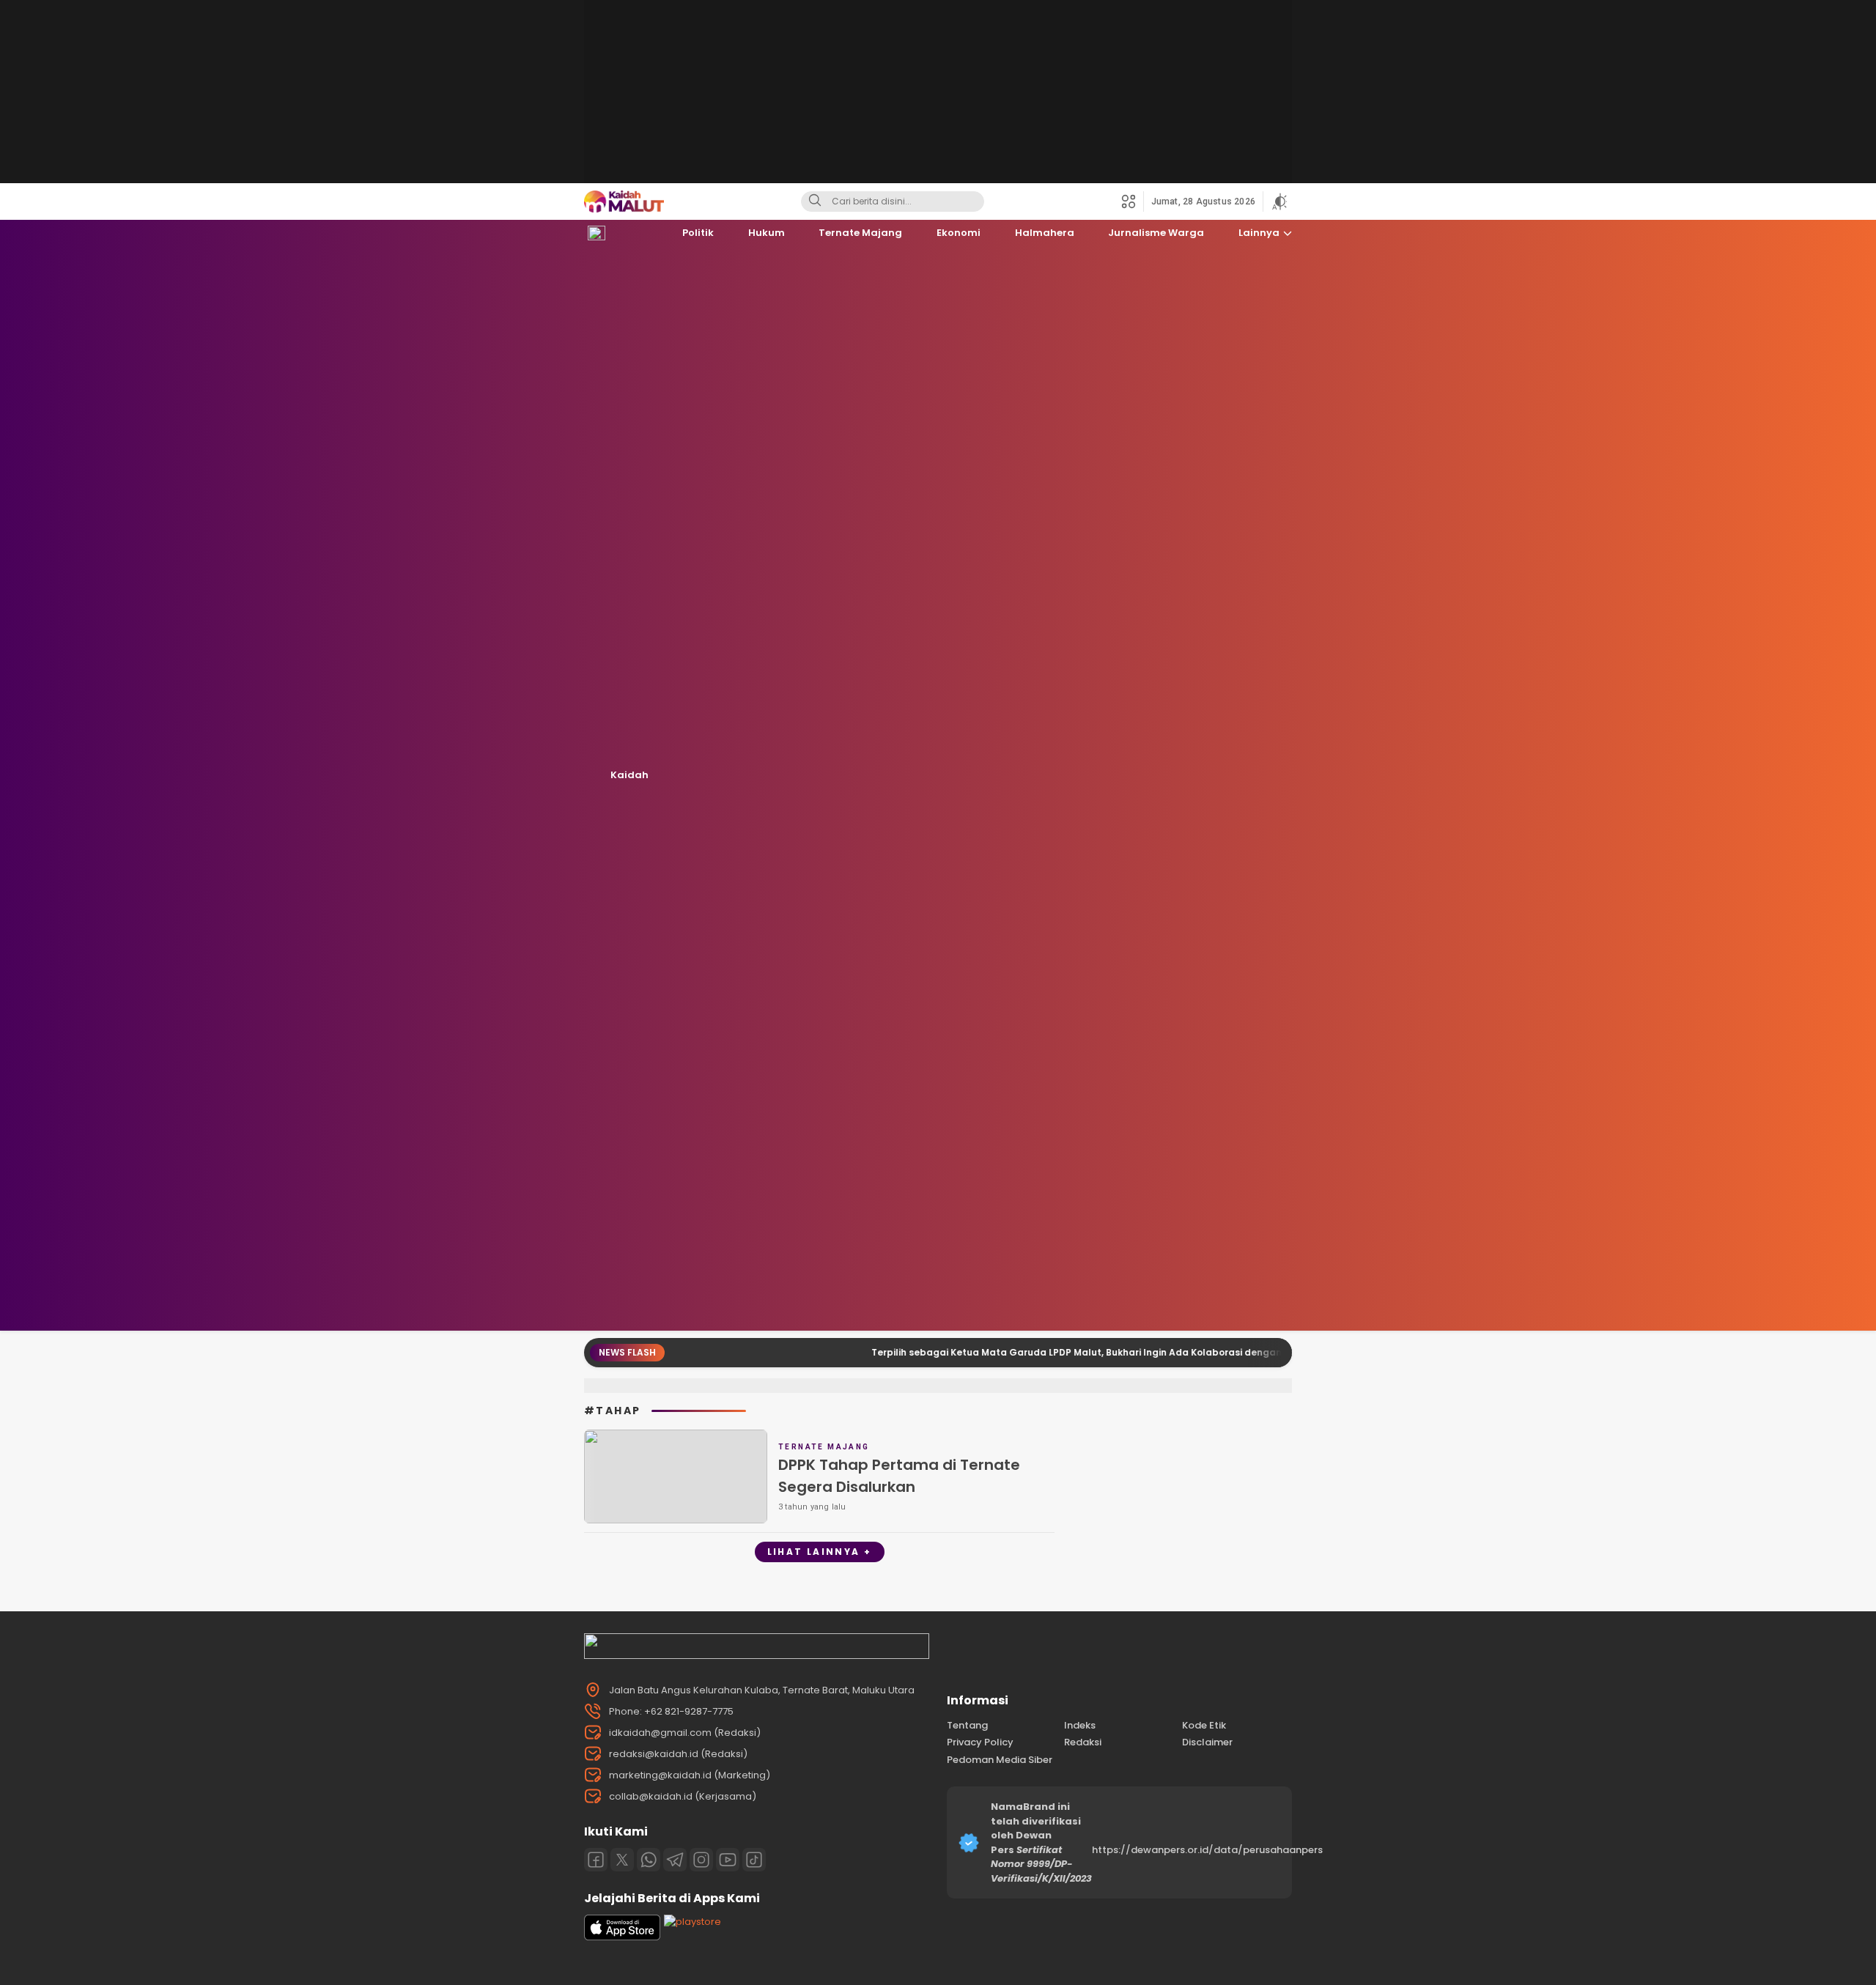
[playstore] (693, 1922)
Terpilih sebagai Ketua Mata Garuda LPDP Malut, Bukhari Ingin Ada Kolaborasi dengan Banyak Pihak (948, 1352)
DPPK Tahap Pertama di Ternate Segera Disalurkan (899, 1476)
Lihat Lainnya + (820, 1552)
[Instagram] (701, 1860)
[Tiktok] (754, 1860)
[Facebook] (596, 1860)
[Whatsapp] (649, 1860)
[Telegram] (675, 1860)
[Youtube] (728, 1860)
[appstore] (622, 1937)
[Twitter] (622, 1860)
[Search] (815, 202)
